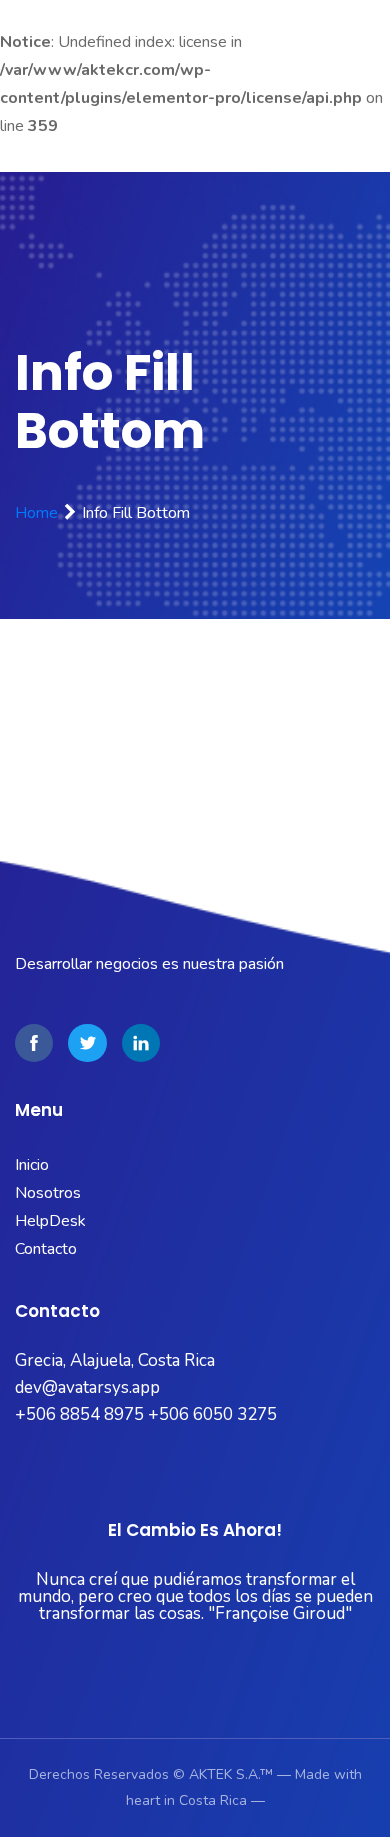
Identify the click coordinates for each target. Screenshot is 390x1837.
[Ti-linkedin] (141, 1043)
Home (36, 513)
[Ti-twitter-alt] (87, 1043)
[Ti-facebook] (34, 1043)
